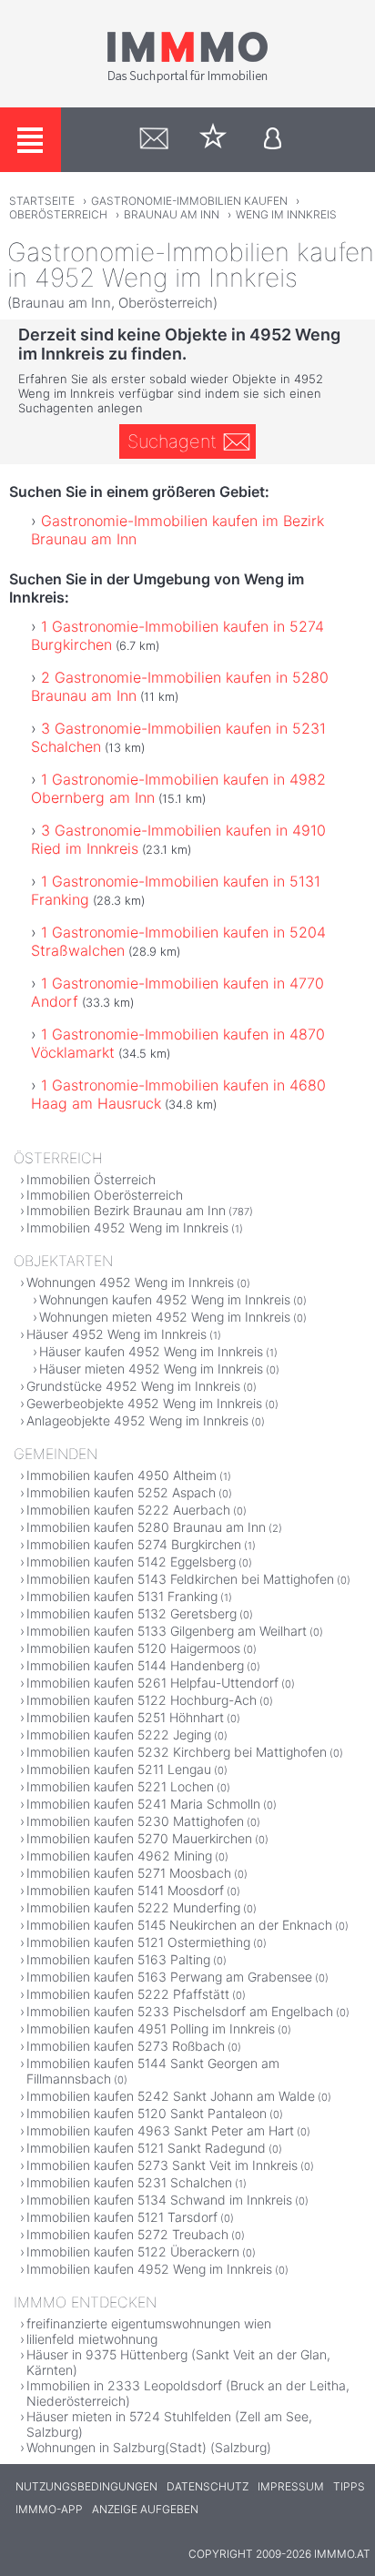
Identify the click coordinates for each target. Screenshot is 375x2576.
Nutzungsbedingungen (86, 2486)
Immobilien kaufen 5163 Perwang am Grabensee (169, 1977)
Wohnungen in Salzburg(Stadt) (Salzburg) (149, 2447)
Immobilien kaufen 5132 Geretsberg (132, 1613)
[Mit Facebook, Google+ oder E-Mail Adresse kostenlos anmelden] (273, 140)
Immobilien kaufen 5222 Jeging (119, 1734)
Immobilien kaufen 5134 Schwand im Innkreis (159, 2200)
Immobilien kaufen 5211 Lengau (119, 1769)
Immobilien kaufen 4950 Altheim (122, 1475)
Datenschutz (208, 2486)
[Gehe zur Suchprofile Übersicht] (154, 140)
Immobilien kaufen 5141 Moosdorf (125, 1890)
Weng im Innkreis (286, 214)
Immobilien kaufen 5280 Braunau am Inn (146, 1527)
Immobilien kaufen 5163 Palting (118, 1959)
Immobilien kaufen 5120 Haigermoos (133, 1648)
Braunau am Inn (172, 214)
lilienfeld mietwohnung (92, 2339)
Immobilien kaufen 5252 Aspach (121, 1492)
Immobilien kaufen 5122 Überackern (133, 2251)
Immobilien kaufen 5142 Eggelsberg (131, 1562)
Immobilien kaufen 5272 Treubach (127, 2234)
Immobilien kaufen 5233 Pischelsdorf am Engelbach (180, 2011)
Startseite (42, 201)
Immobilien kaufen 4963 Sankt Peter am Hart (160, 2130)
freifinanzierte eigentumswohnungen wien (149, 2323)
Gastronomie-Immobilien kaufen (189, 201)
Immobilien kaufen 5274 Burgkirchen (134, 1544)
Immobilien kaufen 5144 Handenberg (135, 1665)
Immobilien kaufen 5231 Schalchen (129, 2182)
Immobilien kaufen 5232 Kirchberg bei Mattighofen (177, 1752)
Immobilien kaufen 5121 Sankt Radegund (146, 2148)
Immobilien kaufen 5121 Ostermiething (138, 1942)
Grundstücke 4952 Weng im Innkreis (133, 1386)
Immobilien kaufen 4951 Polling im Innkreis (151, 2028)
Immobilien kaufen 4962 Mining (119, 1856)
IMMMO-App (49, 2509)
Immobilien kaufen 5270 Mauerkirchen (139, 1838)
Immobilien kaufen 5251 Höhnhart (125, 1717)
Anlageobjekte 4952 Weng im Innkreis (137, 1420)
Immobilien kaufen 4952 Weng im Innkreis (149, 2269)
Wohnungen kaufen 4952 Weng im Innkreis (165, 1299)
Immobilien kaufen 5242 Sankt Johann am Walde (171, 2096)
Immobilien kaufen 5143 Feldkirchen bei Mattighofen (180, 1579)
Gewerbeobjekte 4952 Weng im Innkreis (144, 1403)
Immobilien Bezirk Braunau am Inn (126, 1210)
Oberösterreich (58, 214)
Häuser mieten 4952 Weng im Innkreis (151, 1369)
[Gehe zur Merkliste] (213, 140)
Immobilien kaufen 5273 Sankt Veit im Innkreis (162, 2165)
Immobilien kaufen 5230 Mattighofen (135, 1821)
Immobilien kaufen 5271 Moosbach (129, 1873)
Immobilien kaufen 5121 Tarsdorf (122, 2217)
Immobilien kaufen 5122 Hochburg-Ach (142, 1700)
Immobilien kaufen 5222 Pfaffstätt (128, 1994)
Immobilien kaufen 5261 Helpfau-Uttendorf (152, 1683)
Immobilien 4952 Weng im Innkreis (127, 1227)
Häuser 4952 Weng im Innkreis (117, 1334)
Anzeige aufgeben (145, 2509)
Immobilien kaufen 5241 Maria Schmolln (143, 1804)
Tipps (349, 2486)
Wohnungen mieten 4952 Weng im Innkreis (165, 1317)
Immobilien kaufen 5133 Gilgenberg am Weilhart (167, 1631)
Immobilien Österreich (91, 1179)
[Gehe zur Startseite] (187, 79)
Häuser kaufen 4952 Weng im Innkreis (151, 1351)
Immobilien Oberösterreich (105, 1195)
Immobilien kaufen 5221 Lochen (120, 1786)
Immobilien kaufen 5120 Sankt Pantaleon (147, 2113)
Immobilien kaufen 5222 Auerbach (128, 1510)
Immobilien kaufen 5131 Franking (122, 1596)
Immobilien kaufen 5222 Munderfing (133, 1907)
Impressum (291, 2486)
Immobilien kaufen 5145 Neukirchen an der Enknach (179, 1925)
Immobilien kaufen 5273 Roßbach (126, 2046)
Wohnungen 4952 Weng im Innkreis (130, 1282)
